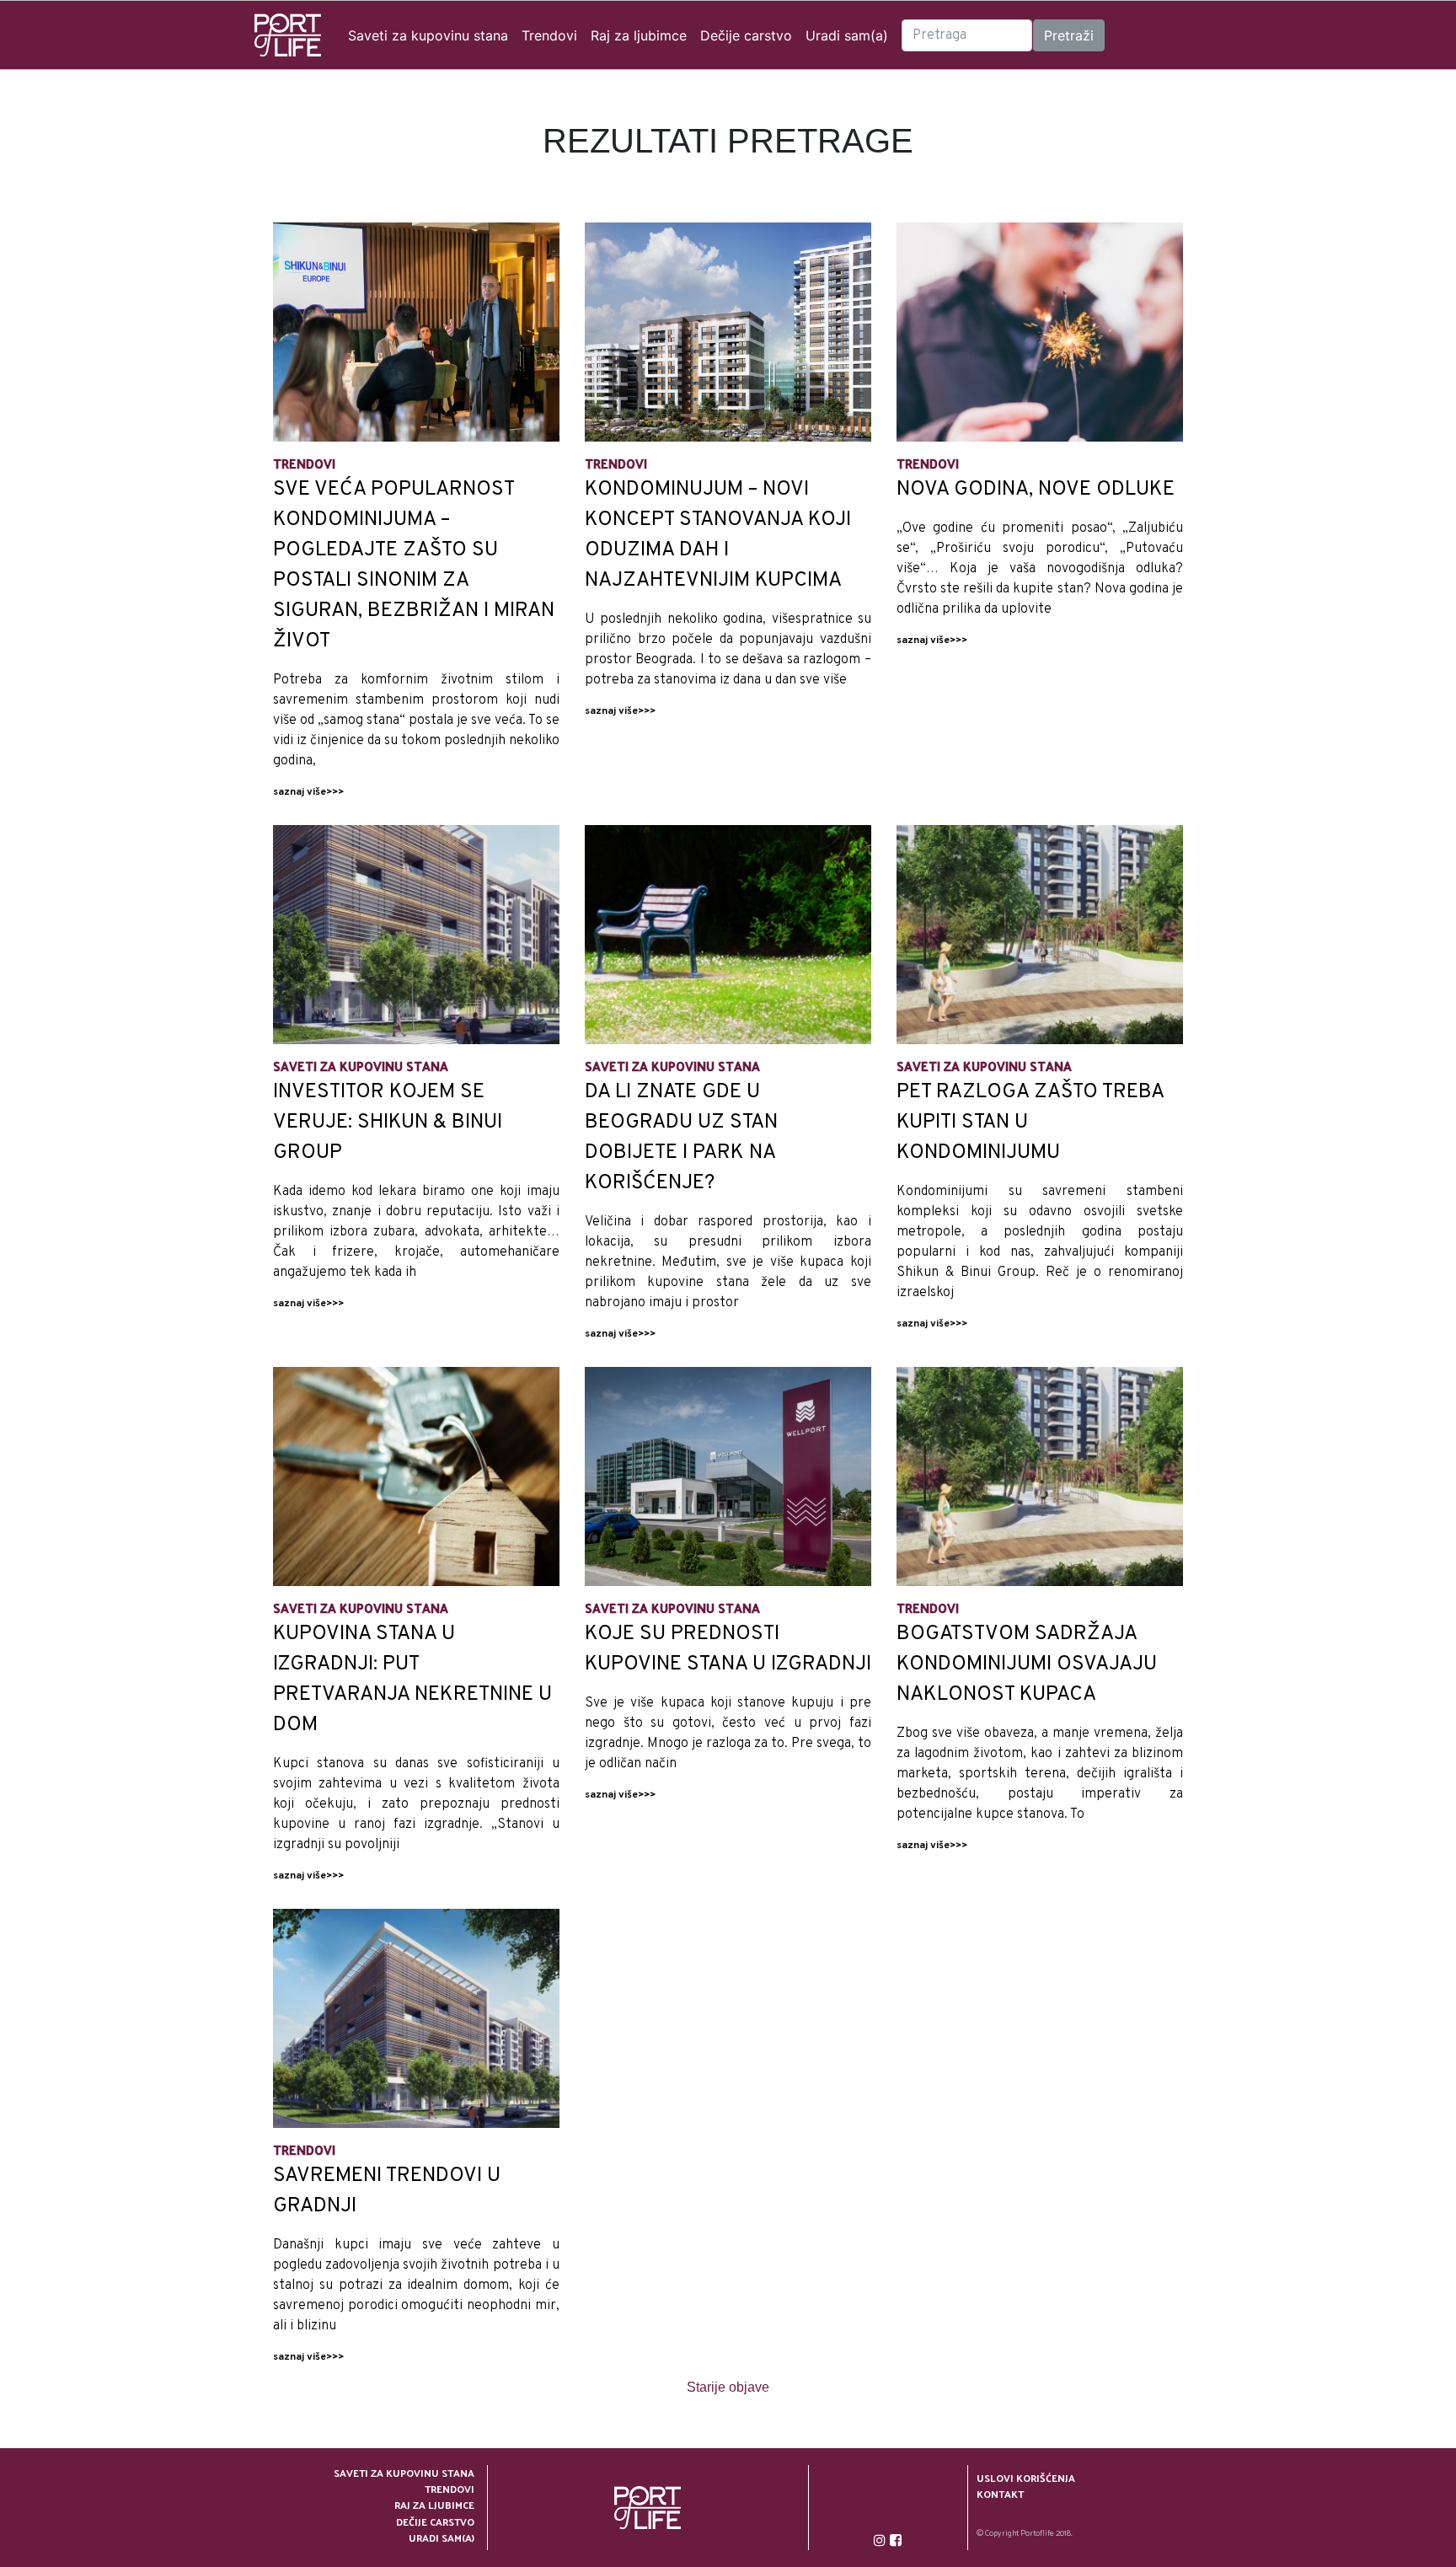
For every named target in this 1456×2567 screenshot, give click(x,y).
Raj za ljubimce (639, 35)
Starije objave (728, 2387)
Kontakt (1000, 2494)
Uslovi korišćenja (1026, 2478)
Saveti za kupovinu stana (428, 35)
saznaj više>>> (308, 792)
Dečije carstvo (746, 35)
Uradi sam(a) (847, 35)
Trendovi (549, 35)
